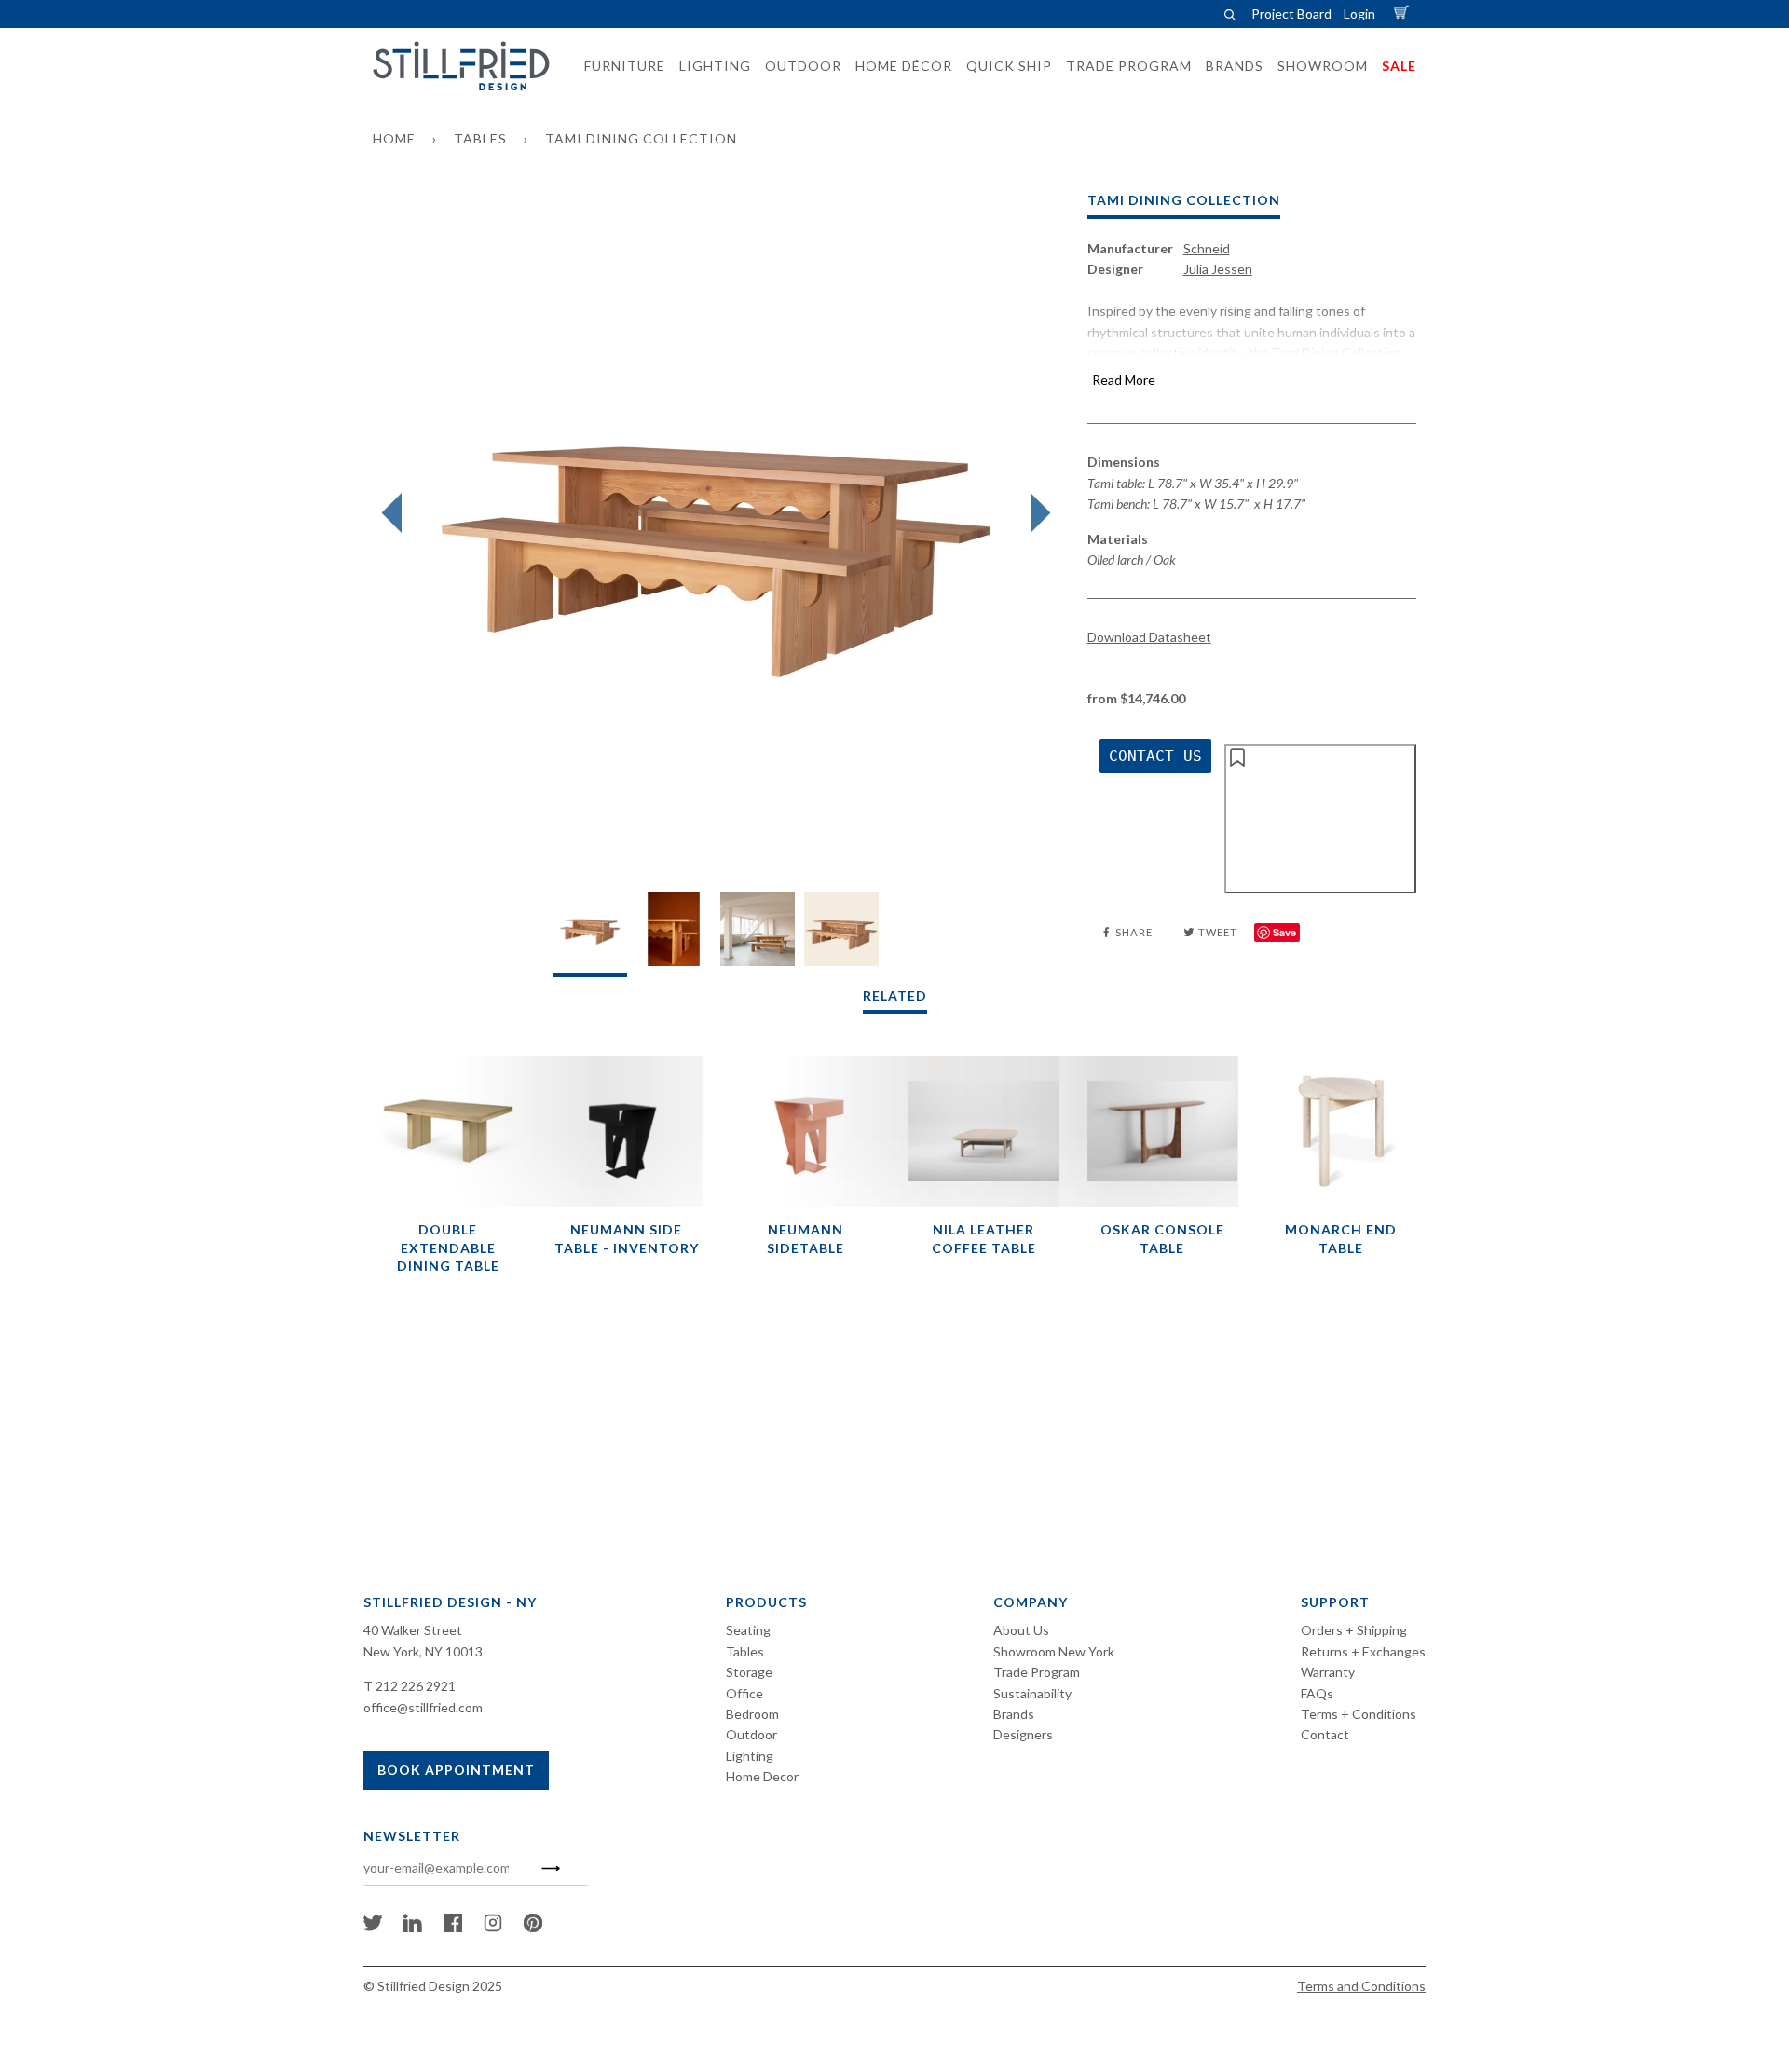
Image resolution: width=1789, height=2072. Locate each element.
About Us (1021, 1630)
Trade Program (1037, 1672)
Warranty (1328, 1672)
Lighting (750, 1756)
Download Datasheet (1149, 637)
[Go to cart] (1404, 14)
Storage (749, 1672)
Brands (1014, 1714)
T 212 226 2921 (410, 1686)
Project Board (1291, 14)
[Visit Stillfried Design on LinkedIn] (413, 1927)
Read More (1124, 380)
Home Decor (762, 1776)
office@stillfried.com (423, 1707)
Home (394, 138)
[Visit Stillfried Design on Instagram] (493, 1927)
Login (1359, 14)
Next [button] (1036, 513)
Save (1284, 932)
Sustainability (1032, 1693)
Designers (1023, 1734)
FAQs (1317, 1693)
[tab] (590, 934)
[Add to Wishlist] (1320, 819)
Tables (480, 138)
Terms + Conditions (1359, 1714)
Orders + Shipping (1354, 1630)
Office (744, 1693)
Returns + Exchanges (1363, 1651)
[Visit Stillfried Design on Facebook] (453, 1927)
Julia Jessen (1218, 269)
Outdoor (751, 1734)
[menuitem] (619, 66)
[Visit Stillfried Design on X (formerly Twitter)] (373, 1927)
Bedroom (752, 1714)
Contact (1325, 1734)
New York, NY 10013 (423, 1651)
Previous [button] (396, 513)
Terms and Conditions (1361, 1986)
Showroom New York (1054, 1651)
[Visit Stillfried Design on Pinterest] (533, 1927)
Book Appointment (456, 1770)
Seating (748, 1630)
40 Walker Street (413, 1630)
